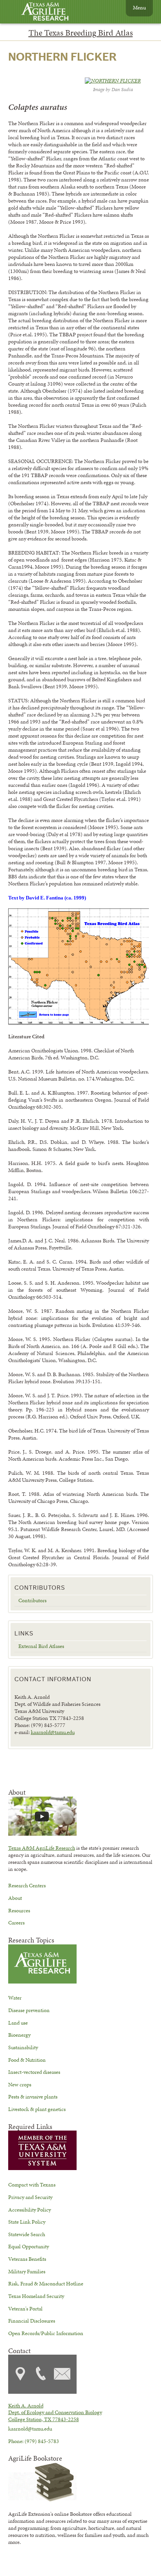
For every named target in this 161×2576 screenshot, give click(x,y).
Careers (16, 1923)
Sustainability (23, 2047)
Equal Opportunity (29, 2246)
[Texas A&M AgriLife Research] (51, 12)
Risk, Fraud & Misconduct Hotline (46, 2283)
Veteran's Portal (25, 2309)
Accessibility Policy (30, 2210)
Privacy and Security (30, 2197)
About (15, 1898)
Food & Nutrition (27, 2060)
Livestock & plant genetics (37, 2109)
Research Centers (27, 1885)
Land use (18, 2023)
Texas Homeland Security (36, 2296)
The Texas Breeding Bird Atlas (81, 33)
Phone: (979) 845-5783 (34, 2441)
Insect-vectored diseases (34, 2072)
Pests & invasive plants (33, 2097)
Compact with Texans (32, 2185)
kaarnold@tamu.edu (53, 1732)
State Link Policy (27, 2222)
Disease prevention (29, 2010)
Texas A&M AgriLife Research (42, 1848)
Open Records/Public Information (46, 2333)
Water (15, 1998)
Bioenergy (19, 2035)
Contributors (32, 1600)
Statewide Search (27, 2234)
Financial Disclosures (32, 2321)
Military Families (27, 2271)
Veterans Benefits (27, 2259)
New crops (20, 2084)
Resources (19, 1910)
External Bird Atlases (41, 1646)
